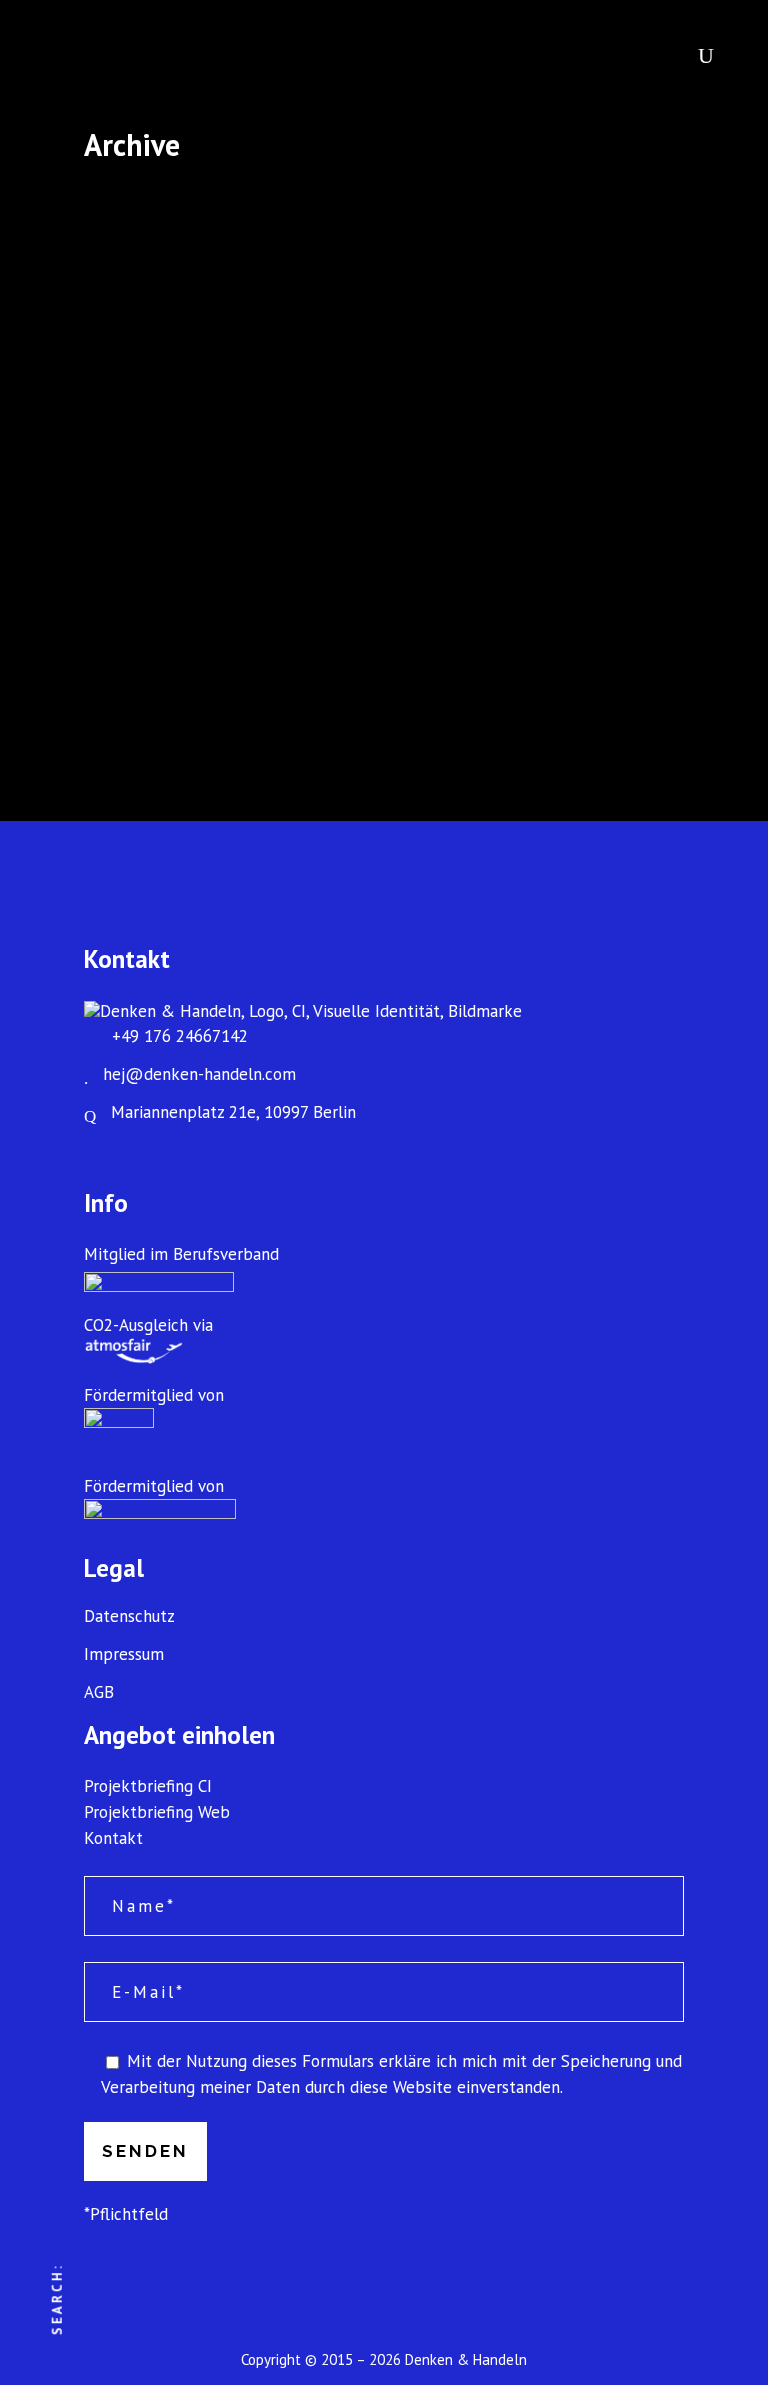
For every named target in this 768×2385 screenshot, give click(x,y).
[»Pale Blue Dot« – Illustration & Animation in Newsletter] (223, 255)
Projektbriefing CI (148, 1786)
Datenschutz (129, 1616)
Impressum (124, 1654)
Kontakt (113, 1838)
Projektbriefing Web (157, 1812)
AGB (99, 1692)
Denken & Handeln (466, 2359)
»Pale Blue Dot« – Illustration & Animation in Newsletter (223, 381)
